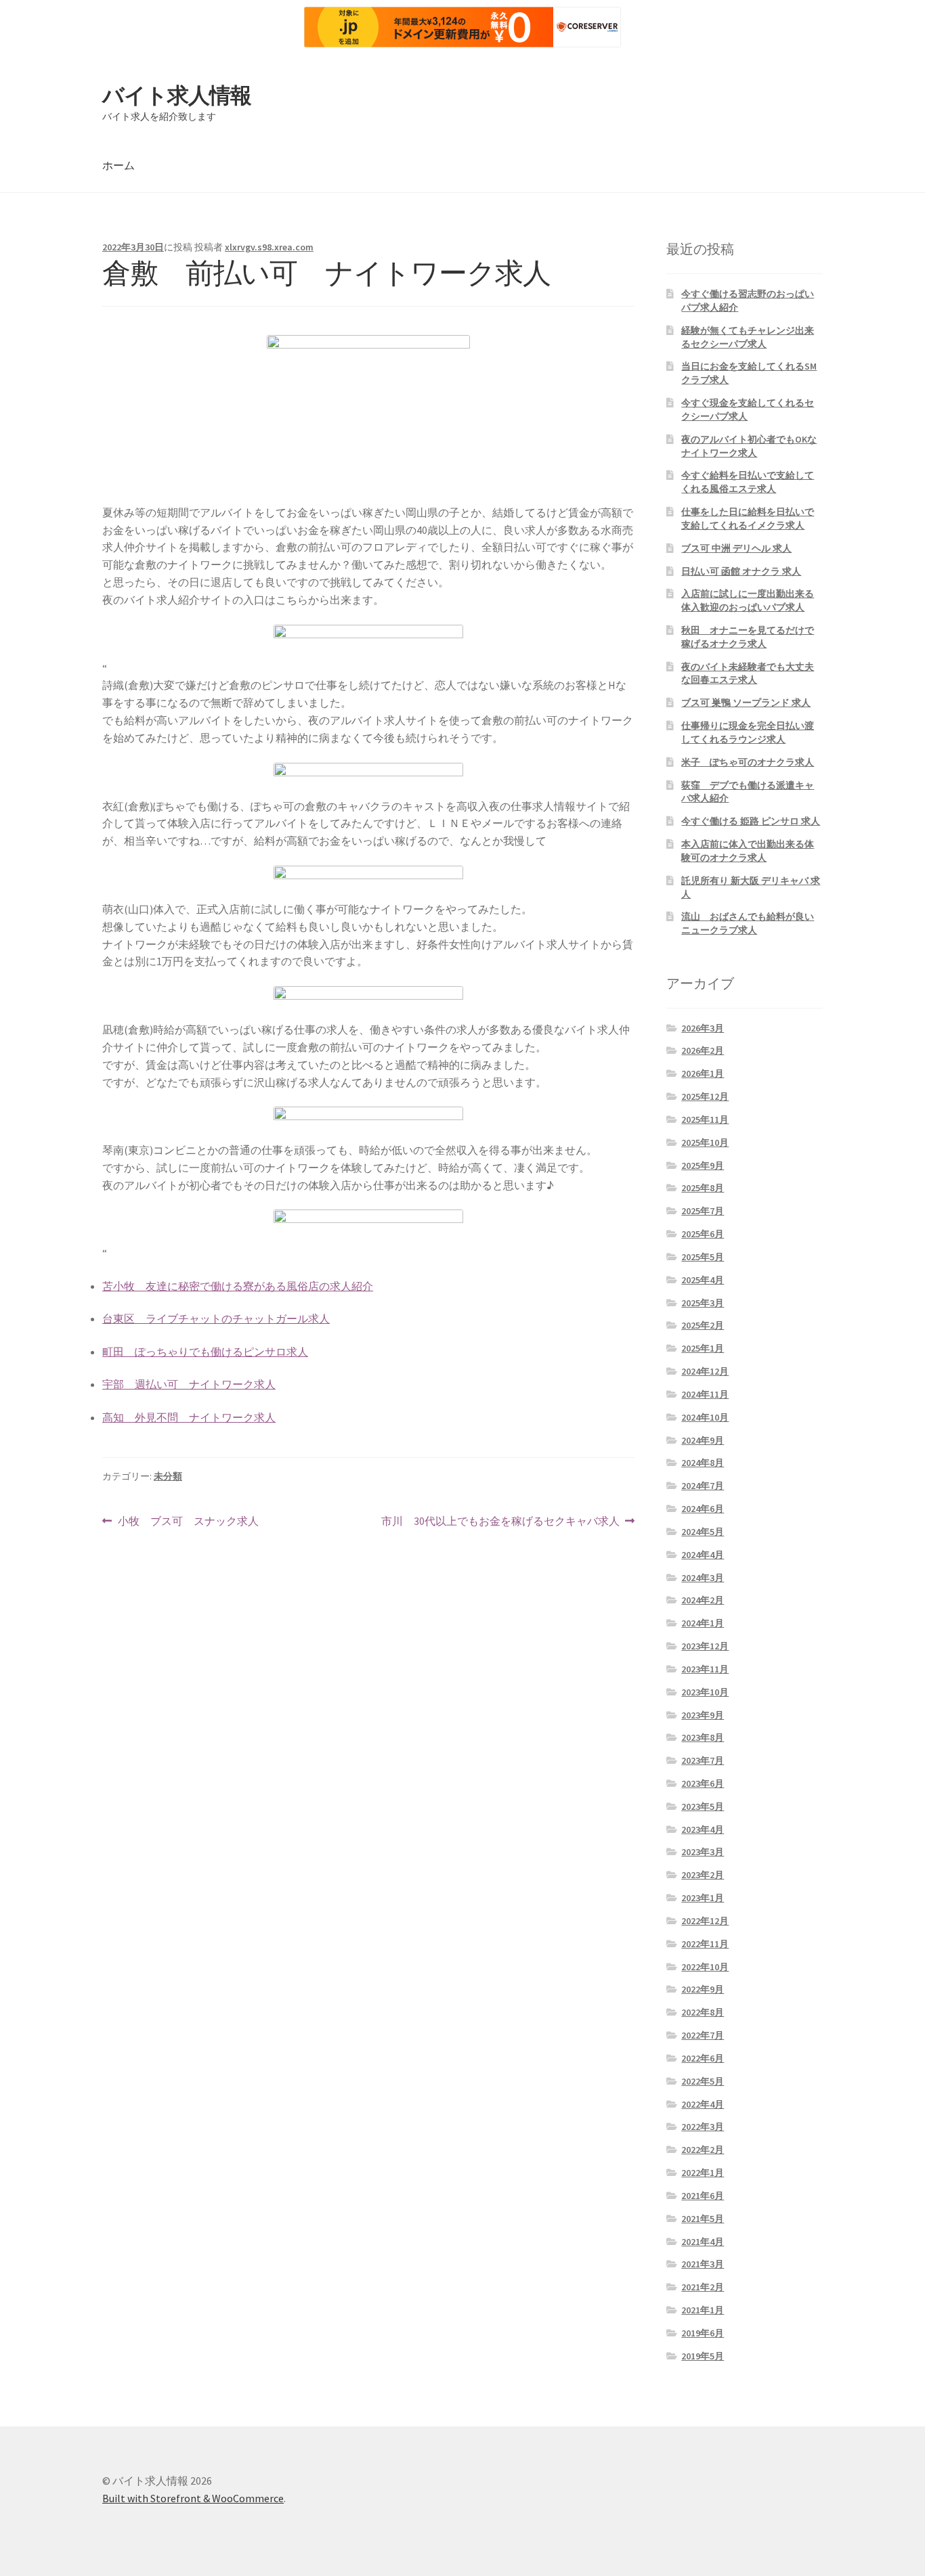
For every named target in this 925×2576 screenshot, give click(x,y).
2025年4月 (703, 1280)
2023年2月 (703, 1875)
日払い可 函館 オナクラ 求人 (741, 571)
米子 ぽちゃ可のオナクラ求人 (748, 762)
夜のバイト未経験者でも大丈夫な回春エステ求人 (748, 673)
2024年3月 (703, 1578)
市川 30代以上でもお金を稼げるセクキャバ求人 (500, 1522)
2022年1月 (703, 2173)
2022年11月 (705, 1944)
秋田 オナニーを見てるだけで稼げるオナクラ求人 (748, 637)
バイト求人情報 (177, 95)
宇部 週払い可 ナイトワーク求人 (189, 1384)
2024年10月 (705, 1417)
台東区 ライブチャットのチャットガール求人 (216, 1318)
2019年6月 (703, 2333)
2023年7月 (703, 1760)
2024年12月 (705, 1371)
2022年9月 (703, 1989)
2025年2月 (703, 1325)
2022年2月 (703, 2150)
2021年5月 (703, 2219)
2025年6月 (703, 1234)
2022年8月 (703, 2012)
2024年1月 (703, 1623)
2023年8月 (703, 1737)
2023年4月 (703, 1829)
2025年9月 (703, 1165)
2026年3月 (703, 1028)
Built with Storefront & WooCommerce (193, 2498)
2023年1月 (703, 1898)
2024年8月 (703, 1463)
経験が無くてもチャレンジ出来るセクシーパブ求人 (748, 337)
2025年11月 (705, 1119)
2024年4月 (703, 1555)
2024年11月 (705, 1394)
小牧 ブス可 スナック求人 (188, 1522)
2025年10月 (705, 1142)
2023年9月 (703, 1715)
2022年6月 (703, 2058)
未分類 (168, 1476)
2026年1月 (703, 1073)
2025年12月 (705, 1096)
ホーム (119, 165)
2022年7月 (703, 2035)
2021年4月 (703, 2242)
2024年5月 (703, 1532)
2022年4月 (703, 2104)
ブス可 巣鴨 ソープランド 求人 (746, 703)
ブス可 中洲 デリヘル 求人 (736, 548)
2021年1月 (703, 2310)
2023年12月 (705, 1646)
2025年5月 (703, 1257)
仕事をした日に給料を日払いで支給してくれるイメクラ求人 (748, 518)
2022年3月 (703, 2127)
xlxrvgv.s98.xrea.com (269, 247)
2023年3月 (703, 1852)
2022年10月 (705, 1967)
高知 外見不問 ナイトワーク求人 (189, 1417)
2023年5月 (703, 1806)
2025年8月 (703, 1188)
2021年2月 (703, 2287)
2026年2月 (703, 1050)
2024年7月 (703, 1486)
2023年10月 (705, 1692)
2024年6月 (703, 1509)
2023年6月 (703, 1783)
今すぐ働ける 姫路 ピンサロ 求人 (751, 821)
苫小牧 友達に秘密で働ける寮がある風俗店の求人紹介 (238, 1286)
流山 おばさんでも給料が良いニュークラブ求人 (748, 923)
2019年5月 (703, 2356)
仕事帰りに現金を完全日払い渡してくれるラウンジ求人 (748, 732)
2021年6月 (703, 2196)
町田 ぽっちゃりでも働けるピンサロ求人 (205, 1352)
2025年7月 (703, 1211)
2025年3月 (703, 1303)
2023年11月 (705, 1669)
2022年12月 (705, 1921)
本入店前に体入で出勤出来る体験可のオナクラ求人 (748, 851)
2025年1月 (703, 1348)
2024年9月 (703, 1440)
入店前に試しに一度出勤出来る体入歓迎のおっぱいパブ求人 (748, 600)
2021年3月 (703, 2264)
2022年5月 (703, 2081)
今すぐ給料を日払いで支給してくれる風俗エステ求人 (748, 482)
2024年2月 (703, 1600)
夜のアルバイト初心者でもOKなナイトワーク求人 (749, 446)
